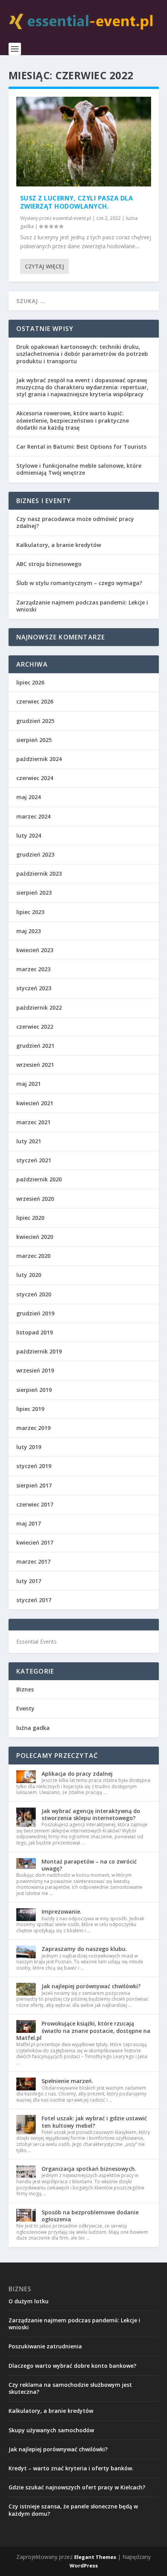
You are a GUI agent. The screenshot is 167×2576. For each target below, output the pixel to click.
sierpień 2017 (34, 1485)
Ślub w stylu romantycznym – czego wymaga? (79, 583)
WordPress (84, 2566)
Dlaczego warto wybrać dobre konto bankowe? (72, 2366)
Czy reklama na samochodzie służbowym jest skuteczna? (70, 2388)
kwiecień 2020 (35, 1237)
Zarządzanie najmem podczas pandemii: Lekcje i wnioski (82, 606)
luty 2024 (29, 835)
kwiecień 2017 (35, 1542)
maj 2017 (29, 1523)
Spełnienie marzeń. (67, 2081)
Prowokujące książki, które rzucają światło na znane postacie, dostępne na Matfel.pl (83, 2030)
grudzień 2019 (35, 1313)
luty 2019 (29, 1447)
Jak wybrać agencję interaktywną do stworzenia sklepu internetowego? (91, 1814)
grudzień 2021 (35, 1046)
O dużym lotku (29, 2301)
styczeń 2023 (34, 988)
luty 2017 (29, 1581)
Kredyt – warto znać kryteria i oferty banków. (71, 2468)
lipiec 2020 (30, 1218)
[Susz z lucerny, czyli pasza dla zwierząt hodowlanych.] (84, 142)
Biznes (25, 1689)
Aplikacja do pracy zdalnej (77, 1774)
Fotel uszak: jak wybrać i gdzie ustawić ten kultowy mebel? (94, 2122)
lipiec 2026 (30, 682)
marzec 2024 (33, 816)
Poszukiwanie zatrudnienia (45, 2346)
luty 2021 (29, 1141)
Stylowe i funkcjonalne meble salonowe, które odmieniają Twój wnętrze (79, 469)
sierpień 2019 (34, 1390)
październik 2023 (39, 873)
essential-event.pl (72, 218)
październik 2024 (39, 759)
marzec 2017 (33, 1561)
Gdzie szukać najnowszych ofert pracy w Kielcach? (77, 2487)
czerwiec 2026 (35, 701)
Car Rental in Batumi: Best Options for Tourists (81, 447)
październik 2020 (39, 1179)
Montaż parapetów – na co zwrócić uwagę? (89, 1865)
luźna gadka (33, 1728)
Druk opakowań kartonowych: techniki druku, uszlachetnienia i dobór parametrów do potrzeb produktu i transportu (82, 354)
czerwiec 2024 (35, 778)
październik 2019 (39, 1351)
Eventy (25, 1708)
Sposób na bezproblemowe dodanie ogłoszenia (90, 2216)
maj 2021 (29, 1084)
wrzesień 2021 (35, 1065)
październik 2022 (39, 1008)
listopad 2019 (35, 1332)
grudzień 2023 (35, 854)
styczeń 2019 (34, 1466)
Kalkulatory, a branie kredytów (59, 545)
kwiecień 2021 (35, 1103)
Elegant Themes (95, 2557)
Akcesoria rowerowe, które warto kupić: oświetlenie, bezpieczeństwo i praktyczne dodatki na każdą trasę (73, 420)
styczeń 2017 (34, 1600)
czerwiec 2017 (35, 1504)
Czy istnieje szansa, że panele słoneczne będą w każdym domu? (73, 2510)
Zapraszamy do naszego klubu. (84, 1949)
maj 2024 (29, 797)
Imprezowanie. (62, 1912)
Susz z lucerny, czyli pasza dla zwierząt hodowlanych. (77, 202)
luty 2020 (29, 1275)
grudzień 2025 (35, 721)
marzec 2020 (33, 1256)
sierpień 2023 (34, 893)
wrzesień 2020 (35, 1199)
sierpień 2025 (34, 740)
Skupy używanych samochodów (51, 2430)
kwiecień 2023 (35, 950)
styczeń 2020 (34, 1294)
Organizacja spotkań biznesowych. (89, 2169)
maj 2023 (29, 931)
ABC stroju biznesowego (49, 564)
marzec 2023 (33, 969)
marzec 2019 (33, 1428)
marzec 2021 (33, 1122)
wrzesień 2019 (35, 1370)
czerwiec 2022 (35, 1027)
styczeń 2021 (34, 1160)
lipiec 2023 (30, 912)
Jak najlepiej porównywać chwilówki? (91, 1986)
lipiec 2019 (30, 1409)
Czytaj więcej (44, 266)
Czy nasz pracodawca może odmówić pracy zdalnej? (75, 522)
